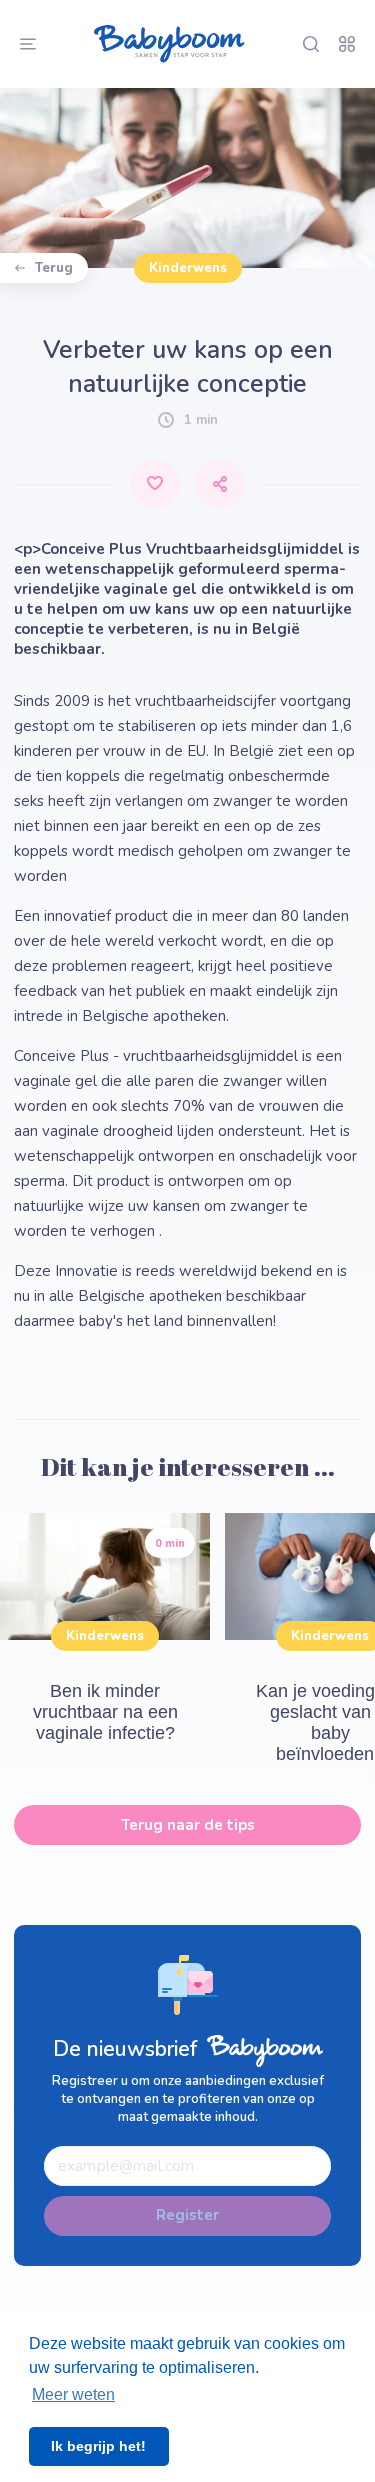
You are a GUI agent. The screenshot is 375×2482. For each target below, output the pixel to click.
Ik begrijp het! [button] (98, 2446)
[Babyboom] (169, 44)
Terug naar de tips (188, 1825)
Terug (54, 268)
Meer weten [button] (73, 2394)
